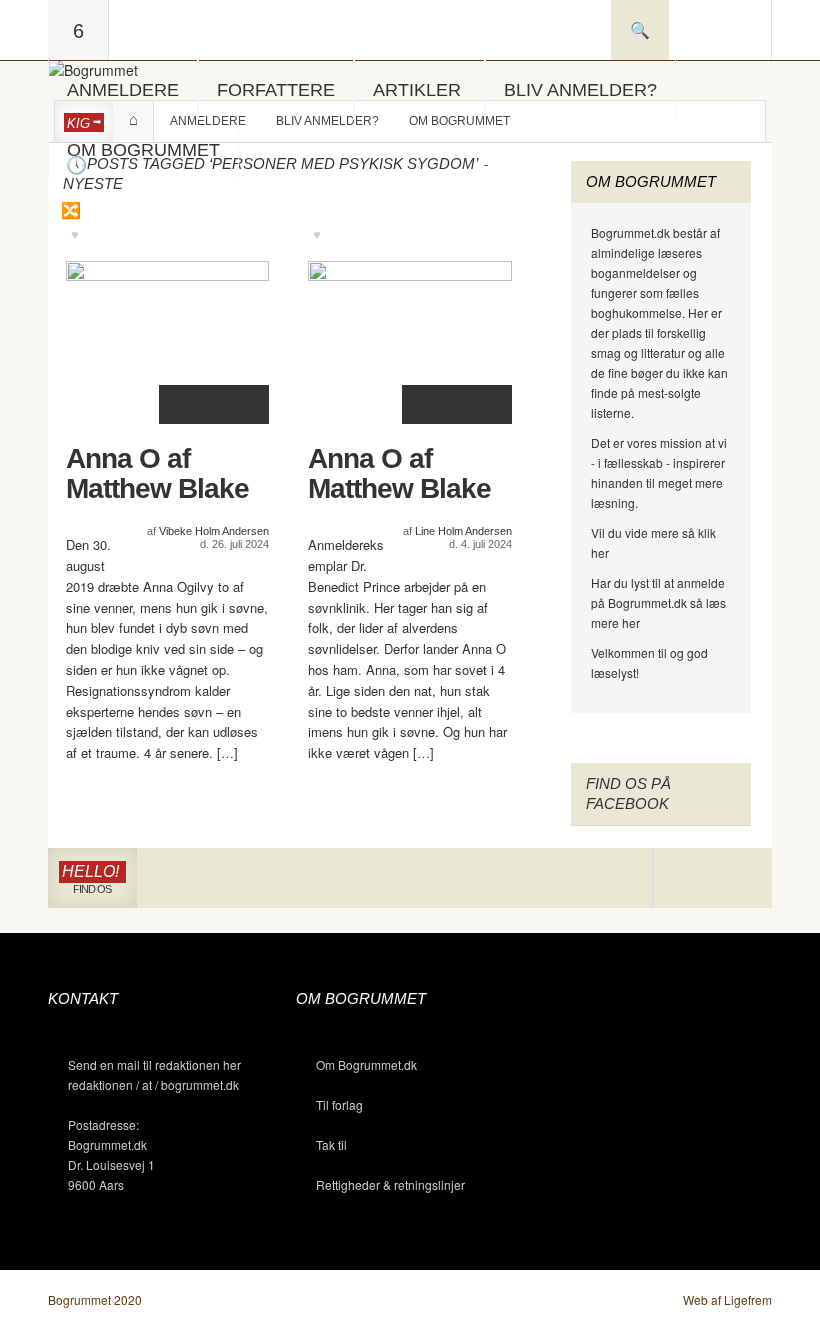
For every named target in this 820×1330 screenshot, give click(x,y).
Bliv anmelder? (580, 90)
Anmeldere (123, 90)
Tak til (331, 1144)
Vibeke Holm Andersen (214, 531)
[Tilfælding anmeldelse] (70, 210)
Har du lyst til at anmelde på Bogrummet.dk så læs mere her (658, 602)
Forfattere (276, 90)
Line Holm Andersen (463, 531)
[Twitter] (741, 878)
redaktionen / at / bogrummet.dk (153, 1084)
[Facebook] (712, 878)
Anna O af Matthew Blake (157, 474)
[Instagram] (682, 878)
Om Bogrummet (143, 150)
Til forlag (339, 1104)
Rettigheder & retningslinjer (390, 1184)
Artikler (417, 90)
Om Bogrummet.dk (366, 1064)
